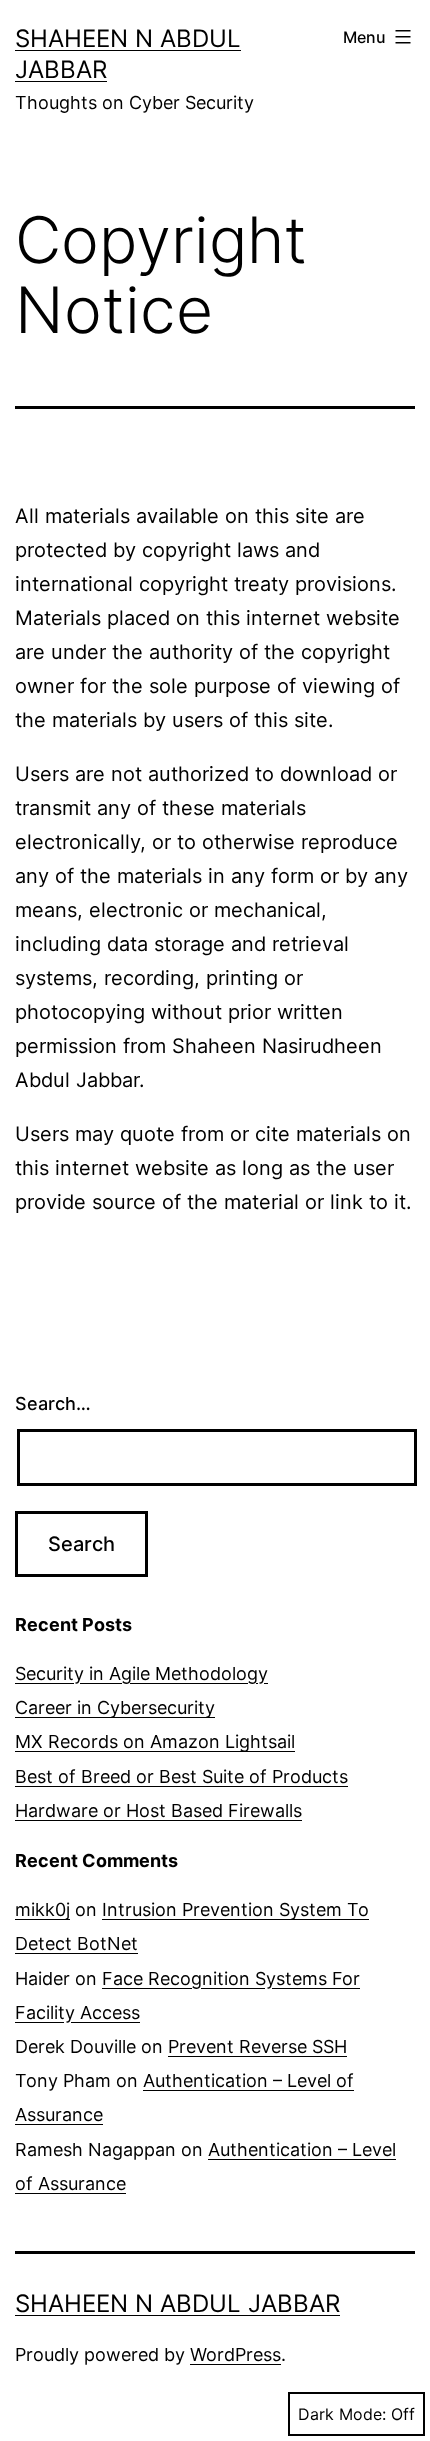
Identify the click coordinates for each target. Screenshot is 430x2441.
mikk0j (42, 1909)
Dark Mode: (342, 2414)
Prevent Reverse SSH (257, 2046)
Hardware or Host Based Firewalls (158, 1810)
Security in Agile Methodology (141, 1673)
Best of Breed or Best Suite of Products (181, 1776)
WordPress (235, 2354)
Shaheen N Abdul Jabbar (177, 2303)
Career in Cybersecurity (115, 1707)
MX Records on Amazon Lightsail (155, 1741)
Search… (53, 1403)
